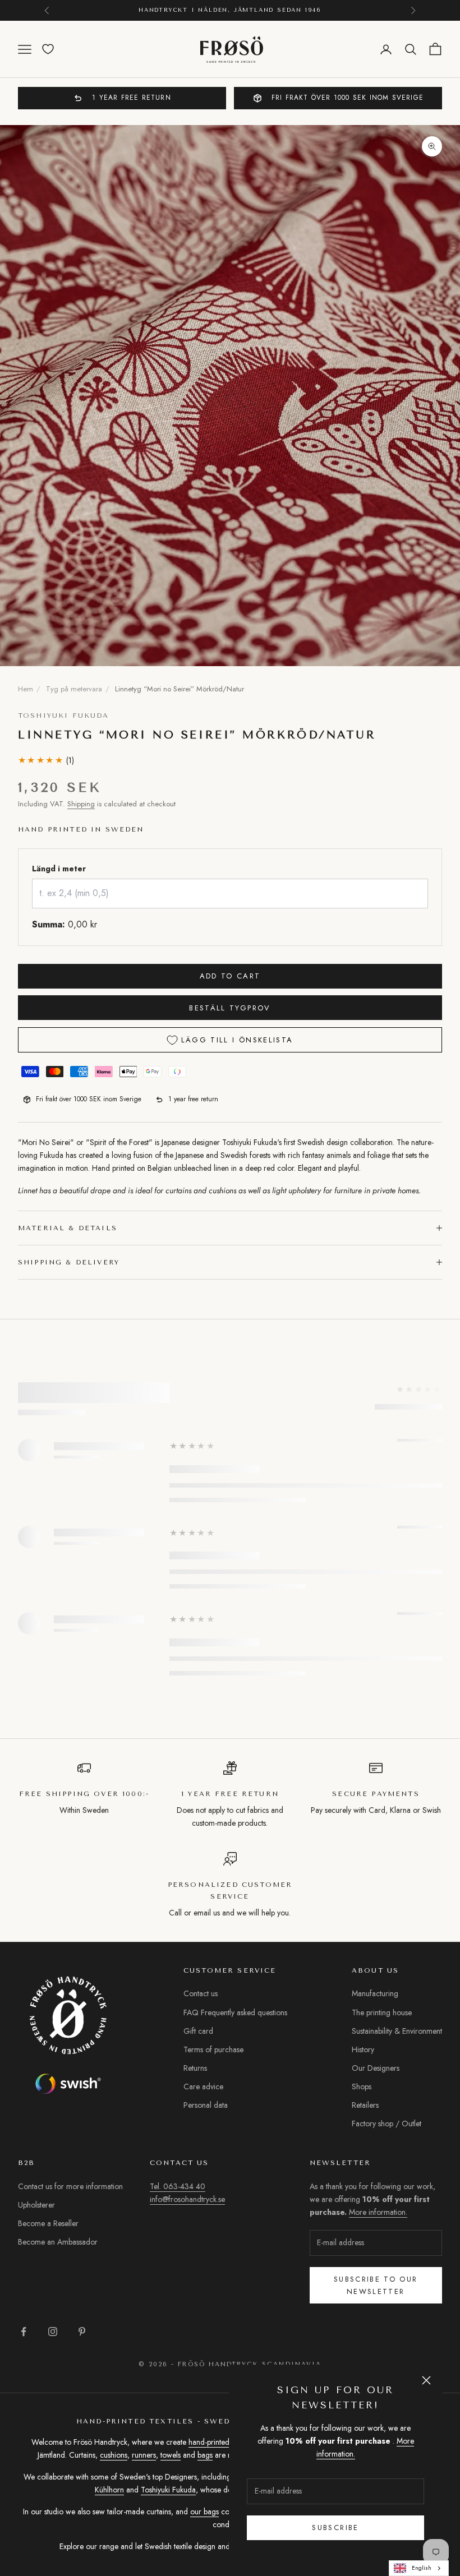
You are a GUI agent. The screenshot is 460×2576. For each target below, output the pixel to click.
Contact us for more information (70, 2186)
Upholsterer (36, 2205)
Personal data (206, 2105)
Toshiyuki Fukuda (64, 715)
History (363, 2049)
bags (205, 2455)
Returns (195, 2068)
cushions (114, 2455)
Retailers (365, 2105)
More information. (378, 2212)
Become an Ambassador (58, 2242)
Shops (362, 2086)
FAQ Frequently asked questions (235, 2012)
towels (171, 2455)
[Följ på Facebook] (24, 2332)
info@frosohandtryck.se (187, 2199)
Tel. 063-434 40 (178, 2186)
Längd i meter (59, 869)
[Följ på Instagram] (53, 2332)
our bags (204, 2512)
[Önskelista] (48, 49)
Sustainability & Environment (397, 2031)
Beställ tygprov (230, 1008)
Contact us (201, 1993)
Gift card (198, 2031)
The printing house (382, 2012)
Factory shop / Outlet (387, 2123)
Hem (26, 689)
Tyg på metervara (74, 689)
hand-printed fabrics (221, 2442)
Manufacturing (375, 1993)
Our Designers (376, 2068)
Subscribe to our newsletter (376, 2285)
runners (144, 2455)
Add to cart (230, 976)
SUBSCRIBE (335, 2527)
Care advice (203, 2086)
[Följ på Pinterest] (82, 2332)
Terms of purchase (213, 2049)
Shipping (81, 804)
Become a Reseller (48, 2223)
